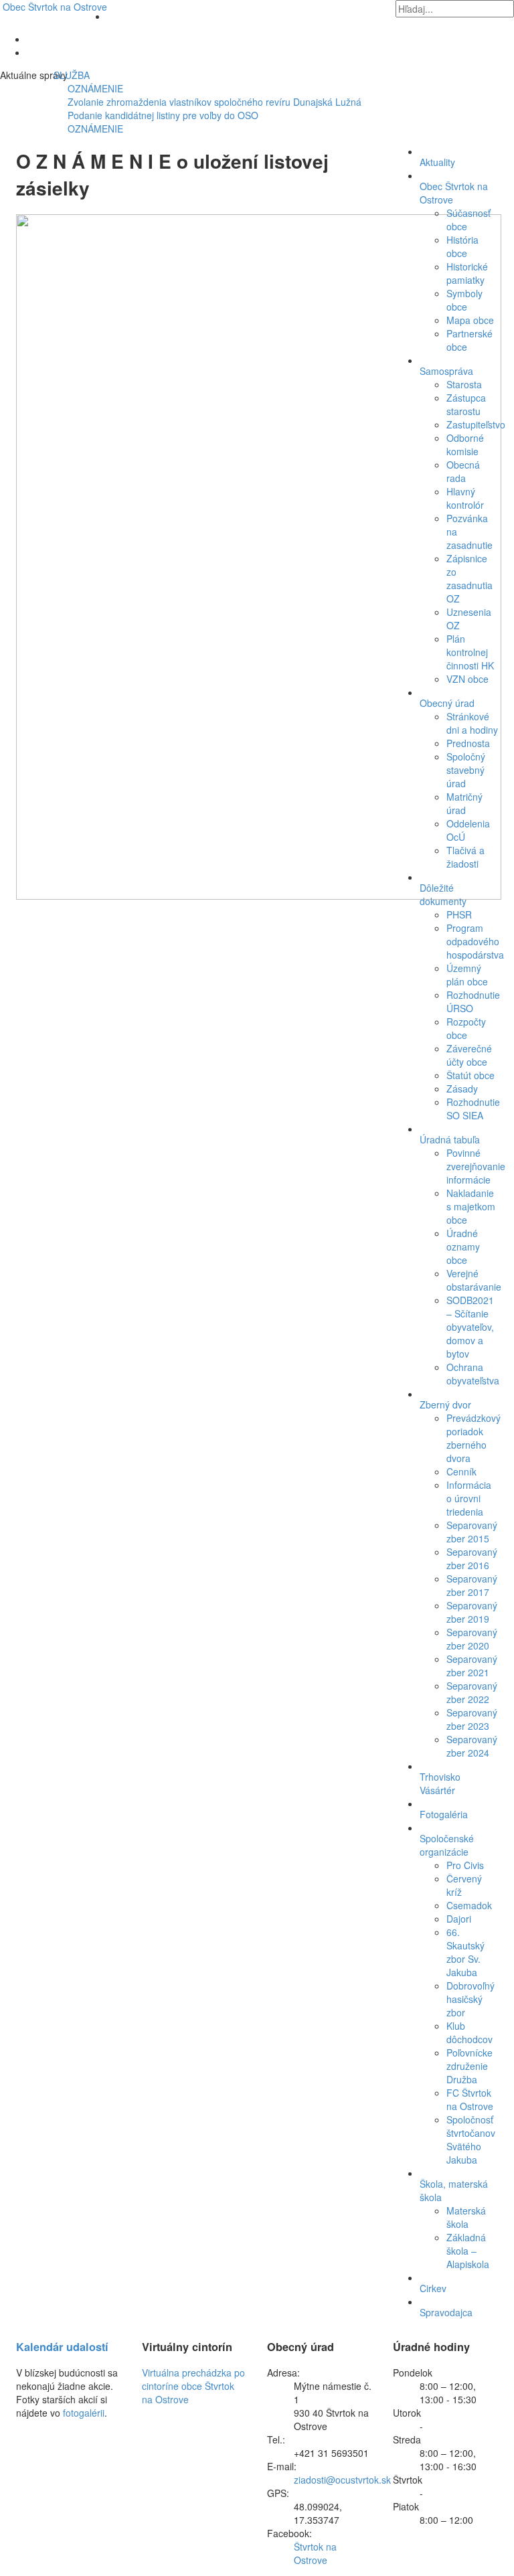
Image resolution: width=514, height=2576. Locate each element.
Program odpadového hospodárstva (475, 941)
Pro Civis (465, 1865)
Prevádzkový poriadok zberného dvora (474, 1438)
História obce (462, 246)
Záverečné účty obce (469, 1055)
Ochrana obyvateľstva (473, 1374)
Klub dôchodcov (469, 2032)
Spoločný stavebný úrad (466, 770)
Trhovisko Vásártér (440, 1783)
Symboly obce (464, 300)
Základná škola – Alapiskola (468, 2251)
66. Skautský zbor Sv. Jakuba (465, 1952)
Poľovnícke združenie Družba (469, 2066)
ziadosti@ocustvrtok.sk (342, 2480)
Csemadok (469, 1905)
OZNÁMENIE (95, 88)
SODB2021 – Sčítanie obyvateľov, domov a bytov (470, 1327)
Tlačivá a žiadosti (465, 857)
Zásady (462, 1089)
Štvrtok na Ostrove (55, 7)
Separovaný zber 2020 (472, 1639)
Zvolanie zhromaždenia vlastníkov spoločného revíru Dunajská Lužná (215, 102)
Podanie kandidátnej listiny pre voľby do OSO (163, 115)
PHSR (459, 914)
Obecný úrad (447, 703)
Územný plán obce (467, 975)
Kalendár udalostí (62, 2347)
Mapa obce (470, 320)
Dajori (459, 1919)
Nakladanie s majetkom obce (471, 1206)
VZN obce (467, 679)
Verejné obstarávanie (474, 1280)
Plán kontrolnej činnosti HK (470, 652)
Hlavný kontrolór (465, 498)
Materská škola (466, 2217)
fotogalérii (84, 2413)
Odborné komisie (465, 445)
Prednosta (468, 743)
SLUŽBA (56, 75)
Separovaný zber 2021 (472, 1666)
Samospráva (446, 371)
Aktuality (437, 162)
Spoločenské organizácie (447, 1845)
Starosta (464, 384)
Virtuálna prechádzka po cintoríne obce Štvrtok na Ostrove (193, 2386)
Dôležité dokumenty (443, 894)
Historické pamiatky (467, 273)
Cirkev (433, 2288)
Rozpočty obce (466, 1028)
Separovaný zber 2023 (472, 1719)
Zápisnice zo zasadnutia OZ (469, 578)
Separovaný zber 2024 (472, 1746)
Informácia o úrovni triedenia (469, 1498)
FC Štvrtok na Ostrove (470, 2099)
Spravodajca (446, 2312)
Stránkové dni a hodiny (472, 723)
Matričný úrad (464, 803)
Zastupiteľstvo (476, 424)
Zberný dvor (445, 1404)
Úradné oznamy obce (463, 1246)
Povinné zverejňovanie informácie (476, 1166)
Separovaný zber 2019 (472, 1612)
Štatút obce (470, 1075)
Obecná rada (463, 471)
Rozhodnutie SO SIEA (473, 1109)
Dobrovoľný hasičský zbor (470, 1999)
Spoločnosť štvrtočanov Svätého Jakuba (471, 2140)
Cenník (461, 1471)
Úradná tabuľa (450, 1139)
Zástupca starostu (466, 404)
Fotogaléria (444, 1814)
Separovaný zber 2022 (472, 1692)
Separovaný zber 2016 (472, 1558)
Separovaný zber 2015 (472, 1532)
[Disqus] (194, 1076)
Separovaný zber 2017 (472, 1585)
